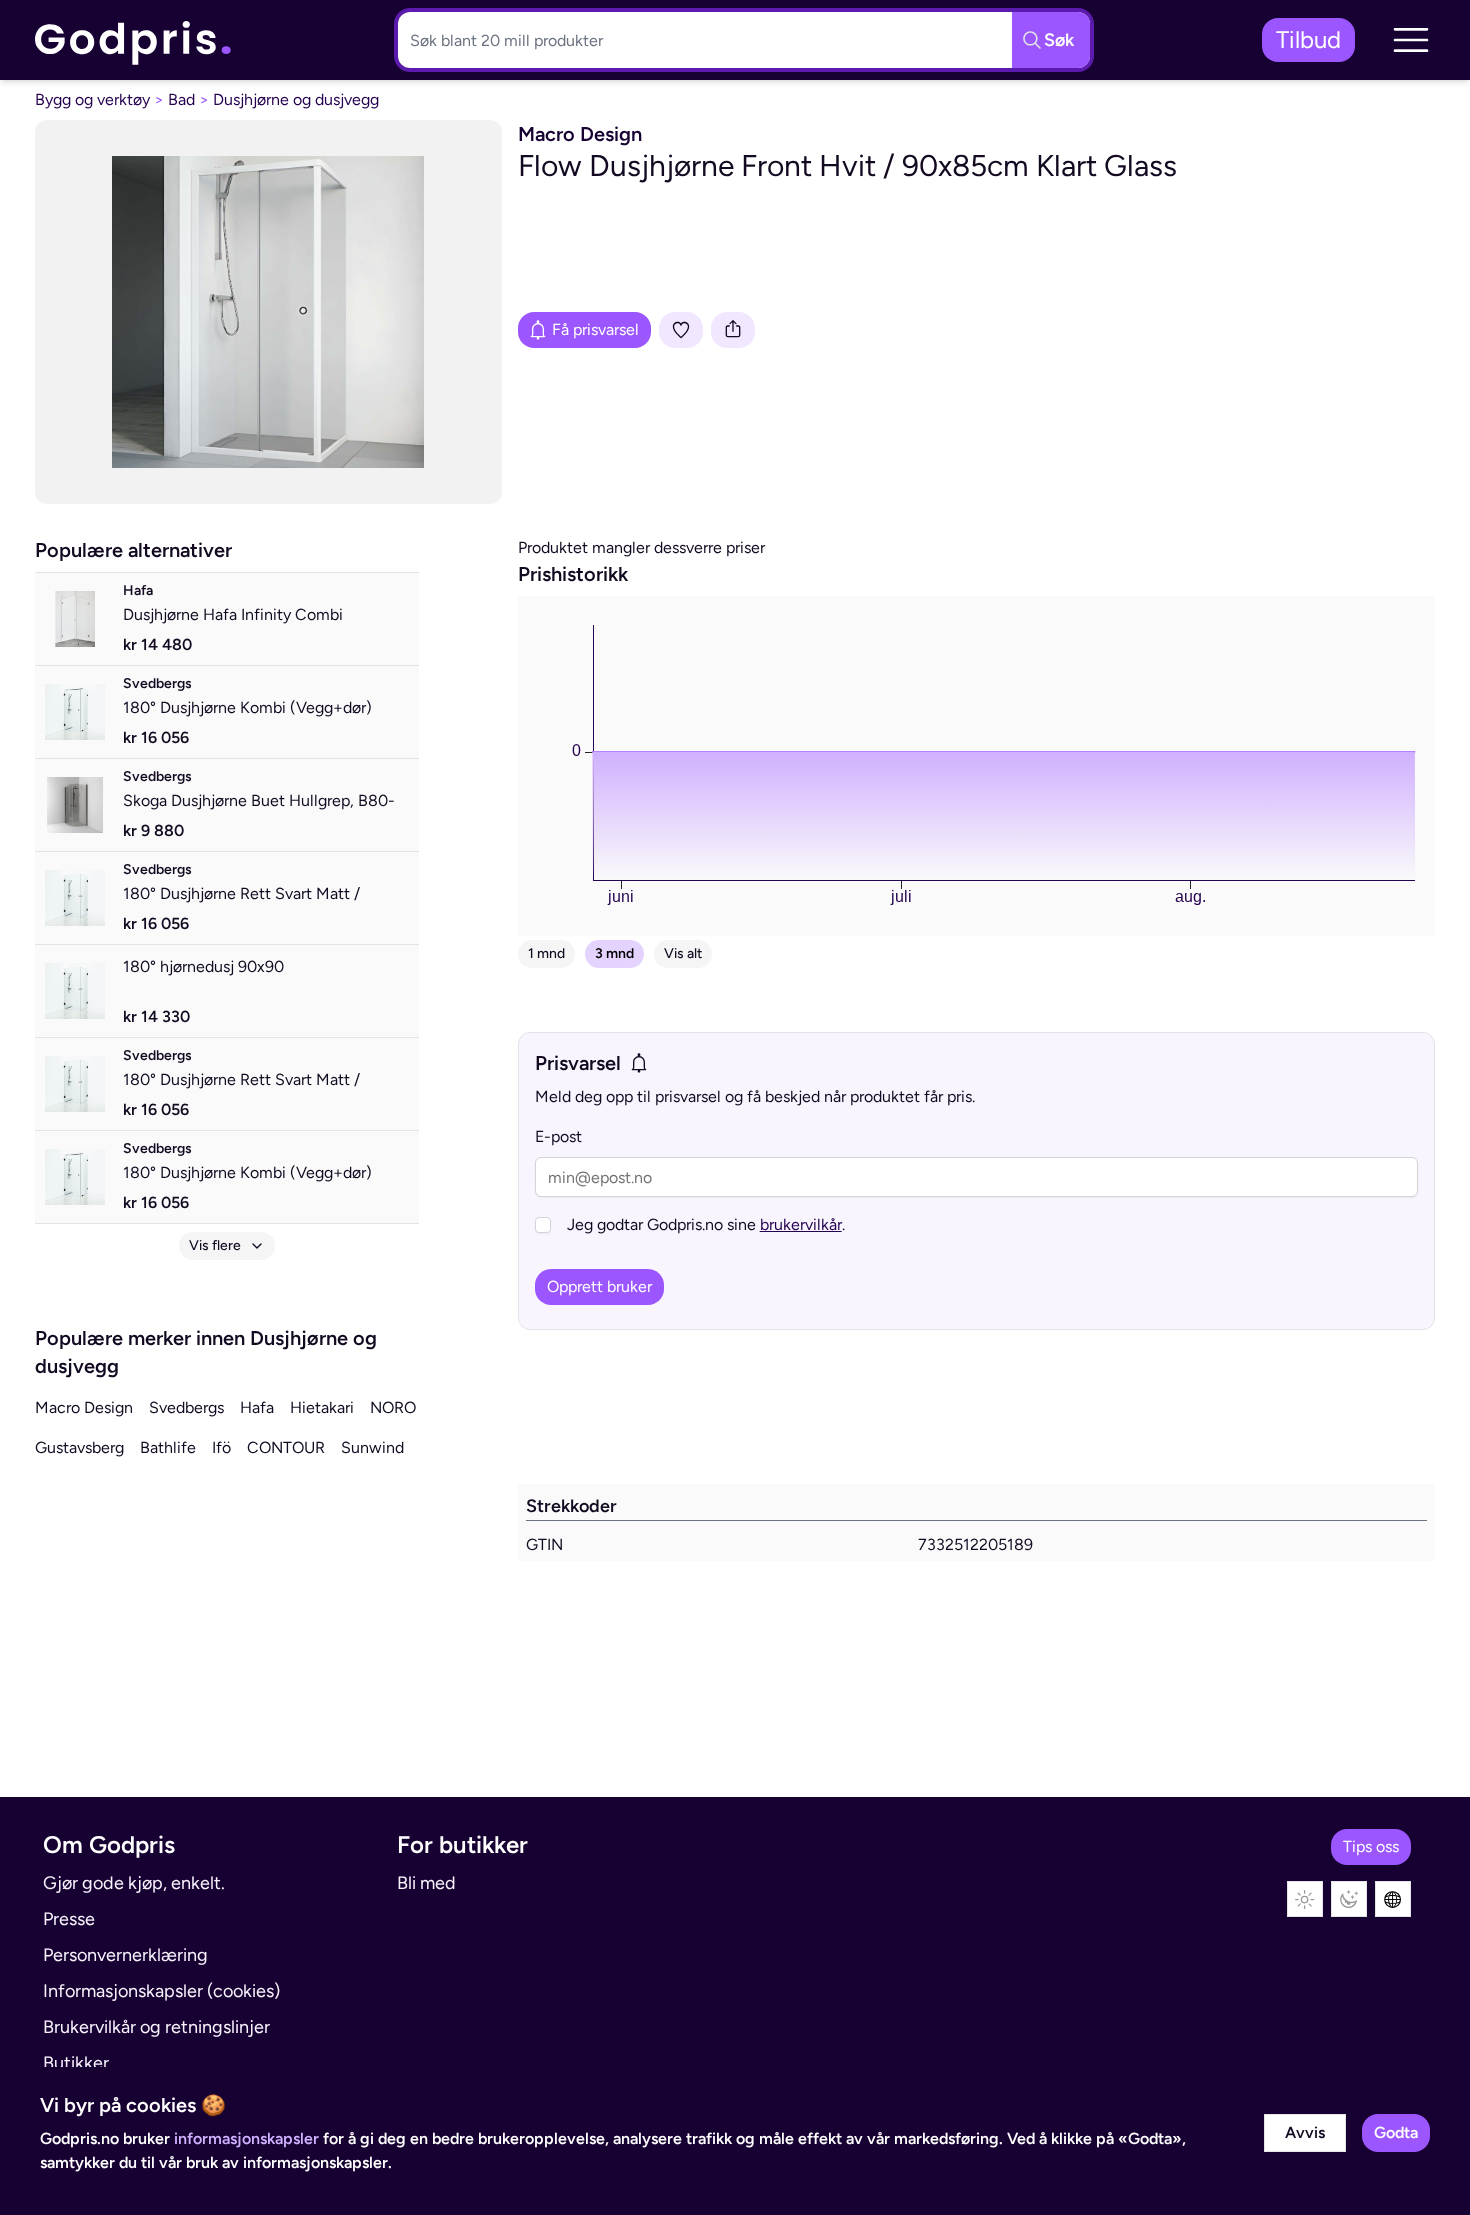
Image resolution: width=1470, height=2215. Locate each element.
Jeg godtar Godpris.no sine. (706, 1224)
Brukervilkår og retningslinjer (156, 2027)
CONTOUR (286, 1447)
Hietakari (322, 1407)
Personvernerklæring (125, 1955)
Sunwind (372, 1447)
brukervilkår (801, 1224)
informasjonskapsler (246, 2138)
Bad (181, 99)
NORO (393, 1407)
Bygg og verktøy (92, 99)
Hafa (257, 1407)
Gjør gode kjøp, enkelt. (134, 1883)
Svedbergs (186, 1407)
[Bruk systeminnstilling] (1393, 1899)
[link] (134, 40)
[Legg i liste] (681, 330)
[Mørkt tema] (1349, 1899)
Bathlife (168, 1447)
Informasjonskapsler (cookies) (161, 1991)
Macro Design (84, 1407)
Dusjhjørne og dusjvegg (296, 99)
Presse (69, 1919)
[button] (1411, 40)
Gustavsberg (79, 1447)
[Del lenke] (733, 330)
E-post (558, 1136)
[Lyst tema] (1305, 1899)
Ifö (221, 1447)
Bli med (426, 1883)
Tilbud (1308, 39)
